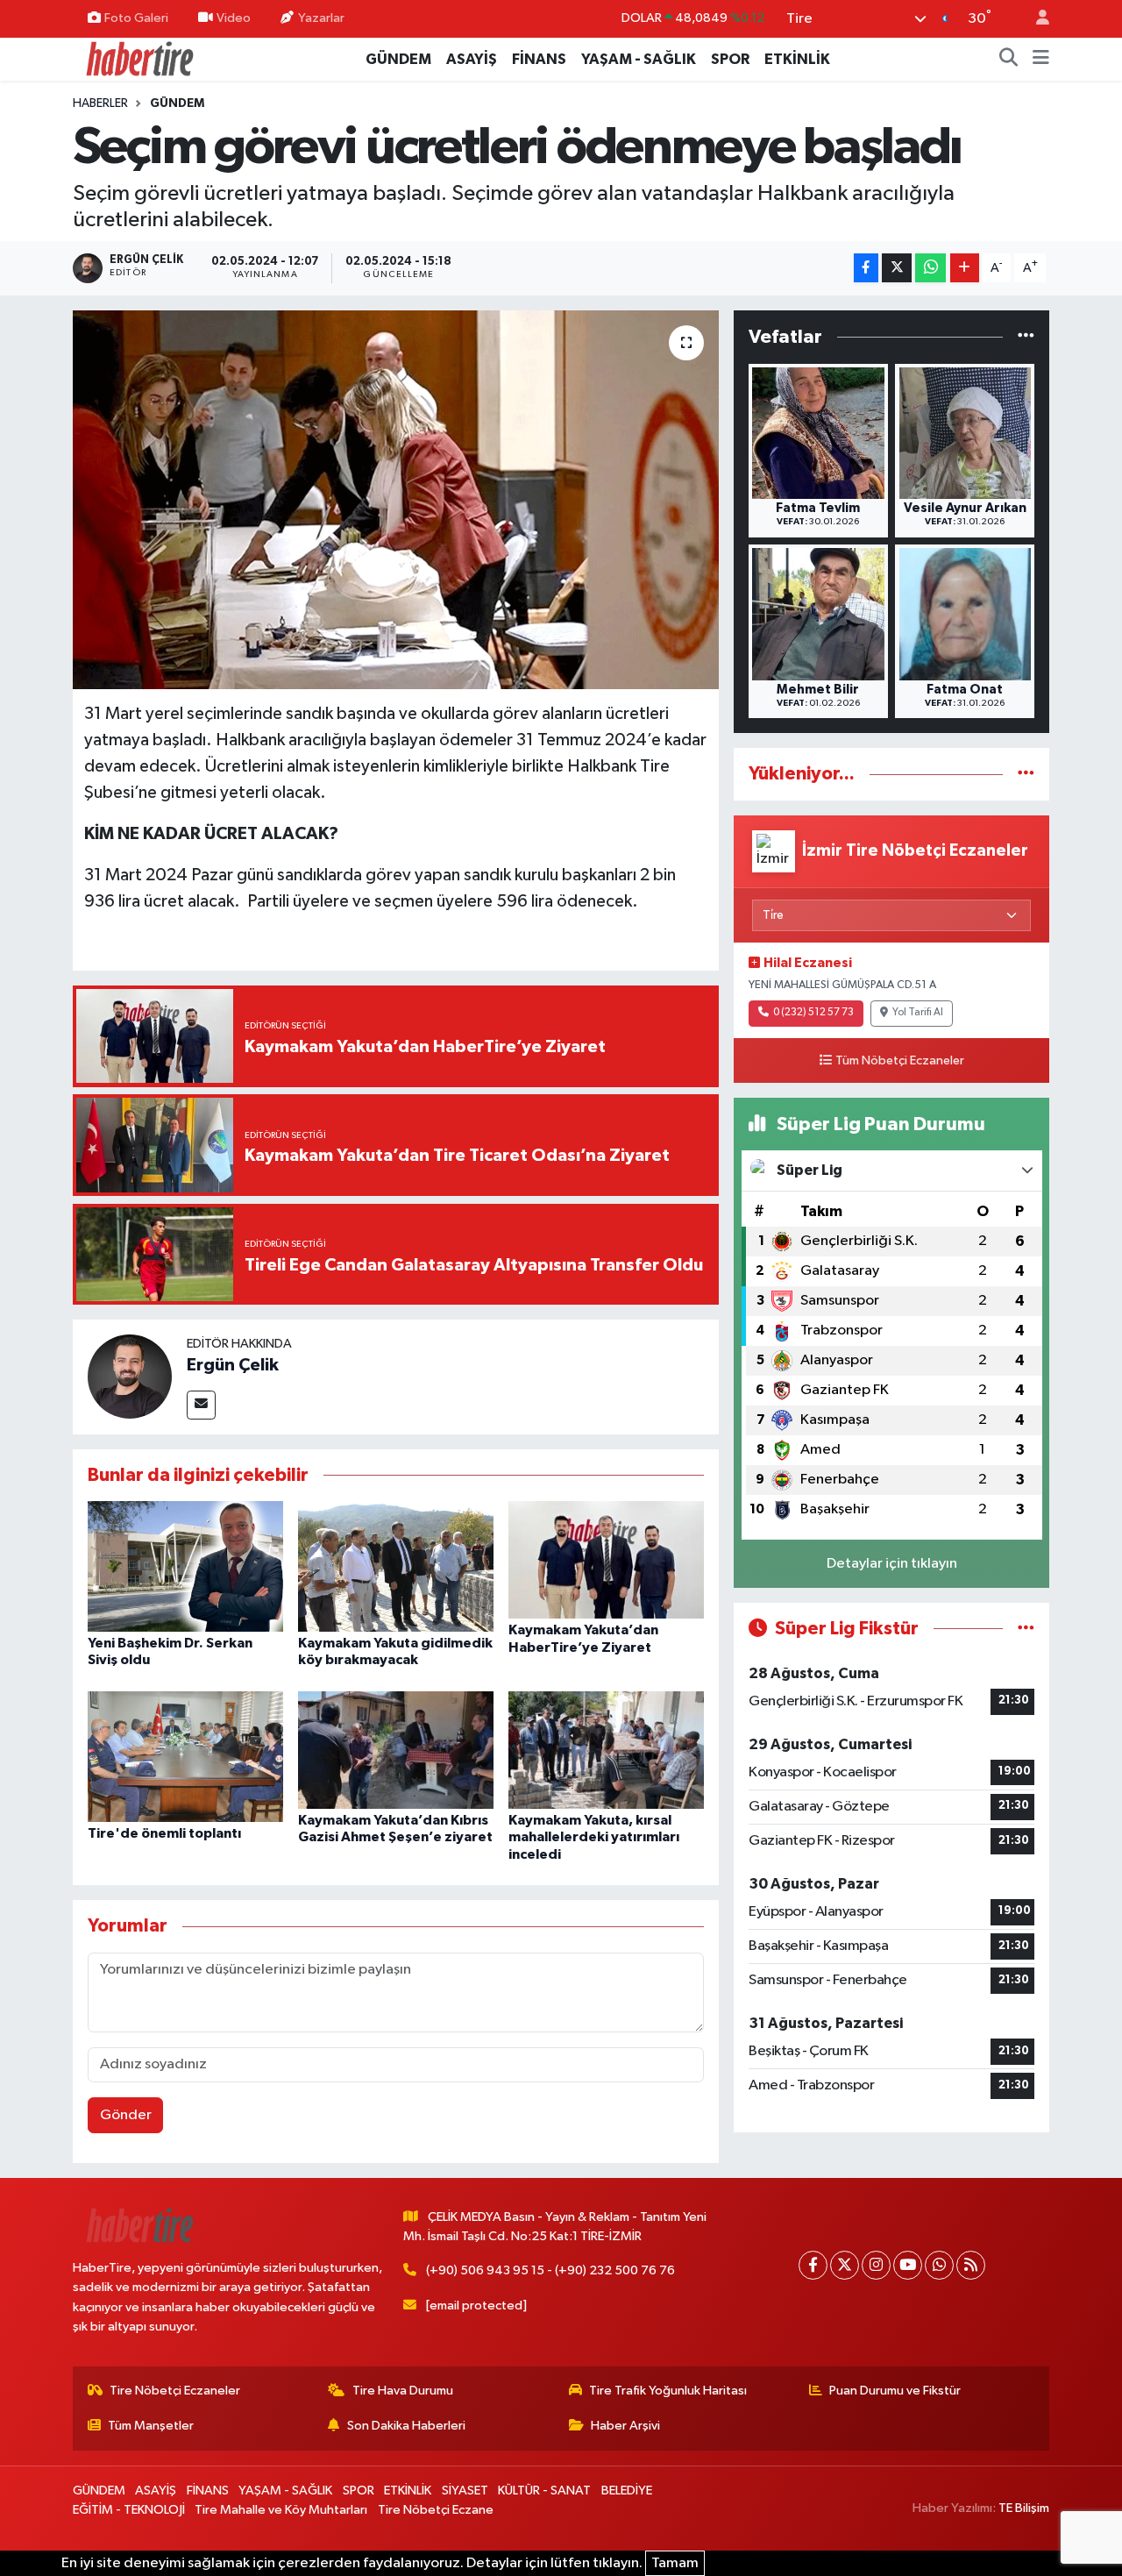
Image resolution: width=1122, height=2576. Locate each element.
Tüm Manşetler (151, 2426)
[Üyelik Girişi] (1035, 19)
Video (234, 18)
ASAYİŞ (472, 59)
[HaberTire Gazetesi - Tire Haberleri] (138, 58)
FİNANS (539, 59)
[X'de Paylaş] (897, 268)
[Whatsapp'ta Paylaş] (930, 268)
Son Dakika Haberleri (406, 2426)
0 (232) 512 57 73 (813, 1013)
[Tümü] (1026, 337)
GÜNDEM (398, 59)
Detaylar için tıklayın (892, 1564)
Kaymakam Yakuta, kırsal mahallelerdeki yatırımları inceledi (594, 1837)
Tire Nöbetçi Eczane (436, 2510)
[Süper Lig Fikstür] (1026, 1629)
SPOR (730, 59)
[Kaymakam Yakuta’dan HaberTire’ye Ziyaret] (606, 1559)
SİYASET (465, 2491)
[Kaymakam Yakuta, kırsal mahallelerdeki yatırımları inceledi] (606, 1750)
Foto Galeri (136, 18)
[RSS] (971, 2265)
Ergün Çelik (233, 1365)
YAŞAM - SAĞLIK (639, 59)
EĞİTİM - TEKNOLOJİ (129, 2510)
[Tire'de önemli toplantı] (185, 1757)
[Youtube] (908, 2265)
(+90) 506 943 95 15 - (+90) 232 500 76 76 (550, 2270)
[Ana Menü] (1041, 60)
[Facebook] (813, 2265)
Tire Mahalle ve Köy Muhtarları (281, 2510)
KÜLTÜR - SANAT (544, 2491)
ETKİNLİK (797, 59)
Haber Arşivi (625, 2426)
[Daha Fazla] (965, 268)
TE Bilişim (1024, 2508)
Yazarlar (321, 18)
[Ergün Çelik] (130, 1376)
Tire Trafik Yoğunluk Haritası (668, 2391)
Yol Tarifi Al (918, 1013)
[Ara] (1009, 60)
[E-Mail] (201, 1405)
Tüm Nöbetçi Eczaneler (900, 1061)
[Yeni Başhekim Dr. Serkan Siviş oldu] (185, 1566)
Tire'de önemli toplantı (164, 1833)
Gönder (126, 2115)
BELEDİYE (627, 2491)
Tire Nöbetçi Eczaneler (175, 2391)
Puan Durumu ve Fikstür (895, 2391)
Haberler (100, 103)
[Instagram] (876, 2265)
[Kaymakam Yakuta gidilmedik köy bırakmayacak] (396, 1566)
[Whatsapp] (939, 2265)
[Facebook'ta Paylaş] (866, 268)
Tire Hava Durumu (403, 2391)
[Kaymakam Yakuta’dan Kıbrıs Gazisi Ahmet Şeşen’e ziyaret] (396, 1750)
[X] (845, 2265)
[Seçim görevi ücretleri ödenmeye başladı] (396, 500)
